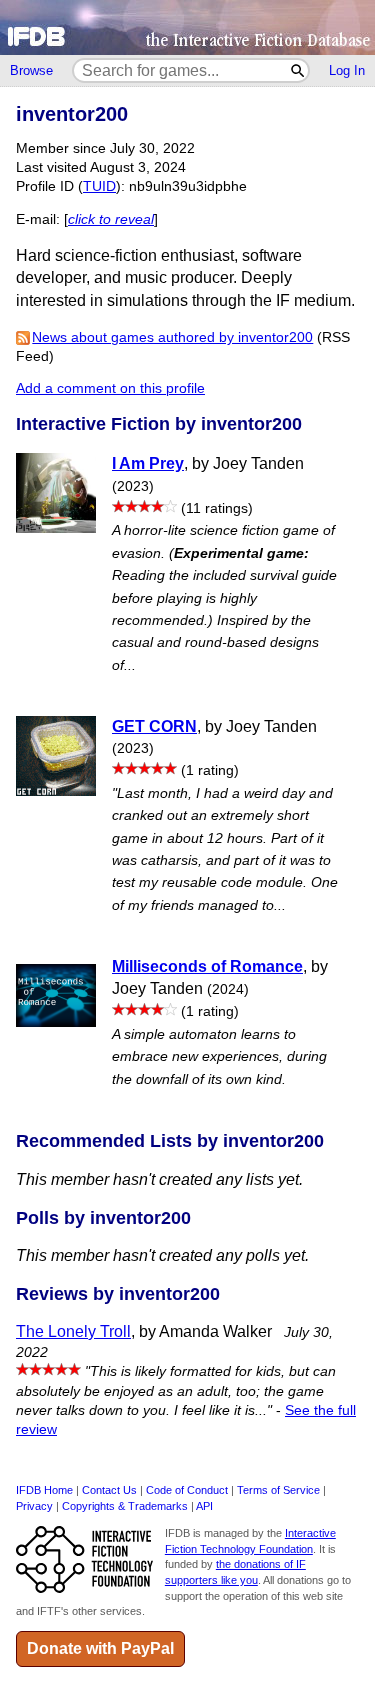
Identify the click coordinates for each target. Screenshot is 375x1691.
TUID (99, 186)
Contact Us (109, 1490)
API (204, 1506)
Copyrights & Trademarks (125, 1506)
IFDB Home (44, 1490)
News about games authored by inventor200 (172, 337)
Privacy (34, 1506)
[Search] (298, 70)
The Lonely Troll (73, 1331)
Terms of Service (278, 1490)
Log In (347, 70)
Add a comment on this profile (110, 388)
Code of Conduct (187, 1490)
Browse (31, 70)
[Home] (187, 27)
